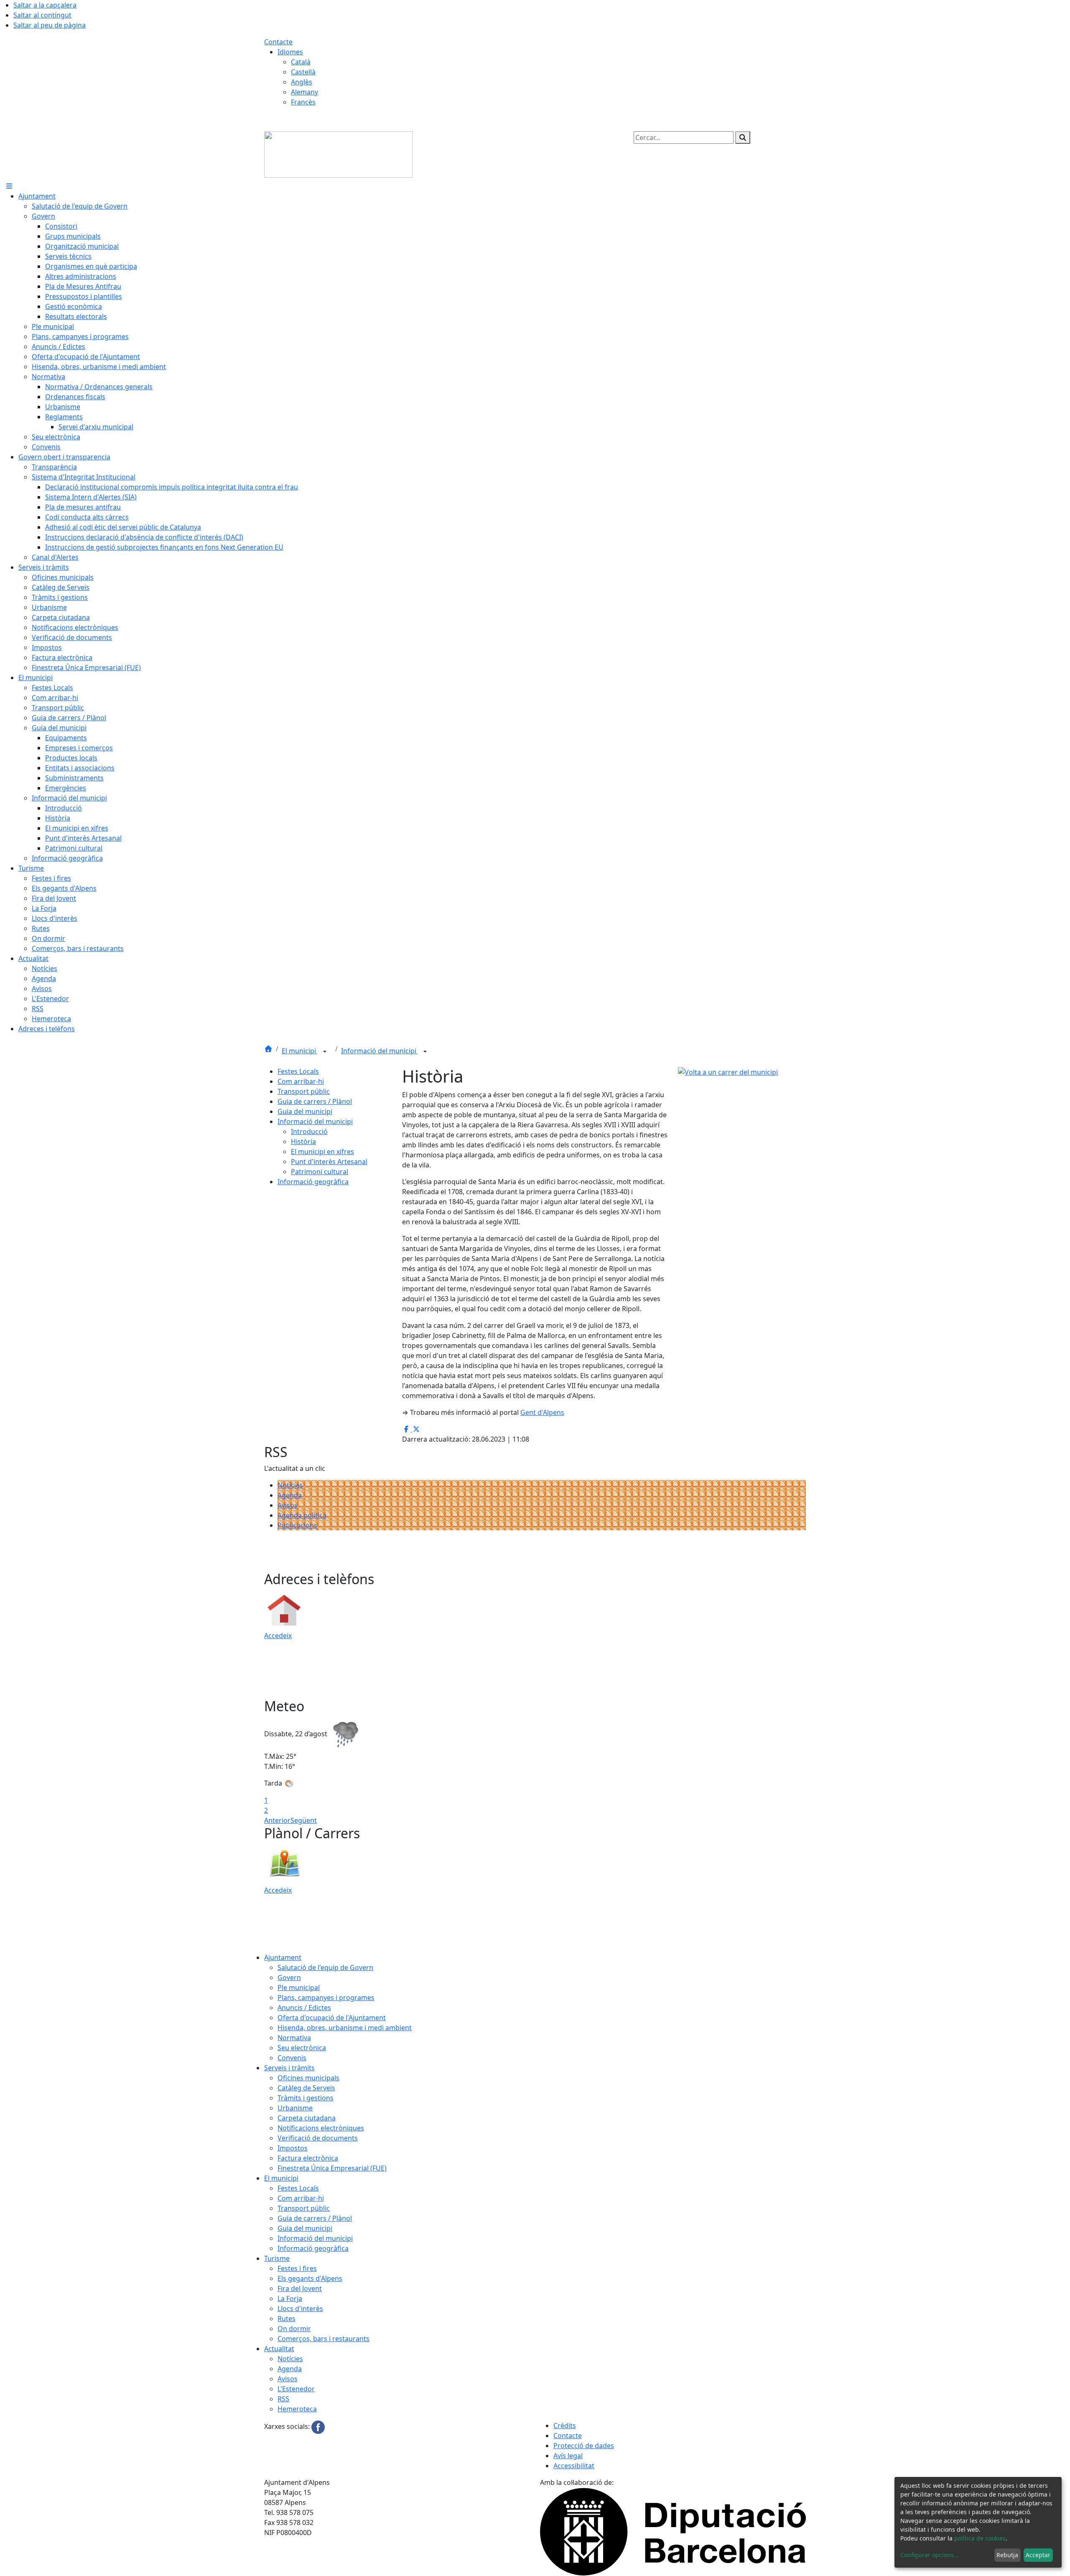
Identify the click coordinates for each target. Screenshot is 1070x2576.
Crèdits (565, 2426)
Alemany (304, 92)
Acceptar (1038, 2555)
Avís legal (568, 2456)
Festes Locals (298, 1071)
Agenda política (302, 1515)
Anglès (302, 82)
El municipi (300, 1051)
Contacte (278, 42)
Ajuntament (283, 1957)
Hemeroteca (297, 2409)
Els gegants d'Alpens (310, 2278)
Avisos (288, 1505)
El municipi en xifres (322, 1152)
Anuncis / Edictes (304, 2008)
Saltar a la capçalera (45, 5)
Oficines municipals (308, 2078)
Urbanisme (295, 2108)
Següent (304, 1820)
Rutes (287, 2319)
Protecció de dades (584, 2446)
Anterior (277, 1820)
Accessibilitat (574, 2466)
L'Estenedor (296, 2389)
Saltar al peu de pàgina (50, 25)
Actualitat (279, 2349)
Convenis (292, 2058)
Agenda (290, 1495)
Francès (303, 102)
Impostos (293, 2148)
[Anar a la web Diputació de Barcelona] (673, 2531)
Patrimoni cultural (320, 1172)
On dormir (294, 2329)
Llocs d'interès (300, 2308)
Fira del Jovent (300, 2288)
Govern (289, 1977)
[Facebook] (318, 2427)
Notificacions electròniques (321, 2128)
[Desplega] (325, 1052)
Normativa (294, 2038)
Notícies (290, 1485)
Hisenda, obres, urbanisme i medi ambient (345, 2028)
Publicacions (297, 1525)
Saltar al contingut (42, 15)
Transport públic (304, 1091)
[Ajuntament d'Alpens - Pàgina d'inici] (338, 154)
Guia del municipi (305, 1111)
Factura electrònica (308, 2158)
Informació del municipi (380, 1051)
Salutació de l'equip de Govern (325, 1967)
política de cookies (980, 2538)
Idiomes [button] (290, 52)
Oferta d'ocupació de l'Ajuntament (332, 2018)
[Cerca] (743, 138)
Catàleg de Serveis (306, 2088)
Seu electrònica (302, 2048)
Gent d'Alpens (542, 1412)
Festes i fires (297, 2268)
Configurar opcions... (930, 2555)
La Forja (290, 2298)
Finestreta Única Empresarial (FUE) (332, 2168)
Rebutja (1007, 2555)
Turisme (277, 2258)
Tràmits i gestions (306, 2098)
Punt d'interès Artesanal (329, 1162)
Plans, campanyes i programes (326, 1998)
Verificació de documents (318, 2138)
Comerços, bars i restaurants (324, 2339)
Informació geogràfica (313, 1182)
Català (301, 62)
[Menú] (9, 186)
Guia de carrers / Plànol (315, 1101)
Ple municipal (299, 1987)
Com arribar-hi (301, 1081)
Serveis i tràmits (289, 2068)
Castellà (303, 72)
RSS (283, 2399)
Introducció (309, 1131)
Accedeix (278, 1636)
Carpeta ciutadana (307, 2118)
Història (303, 1141)
